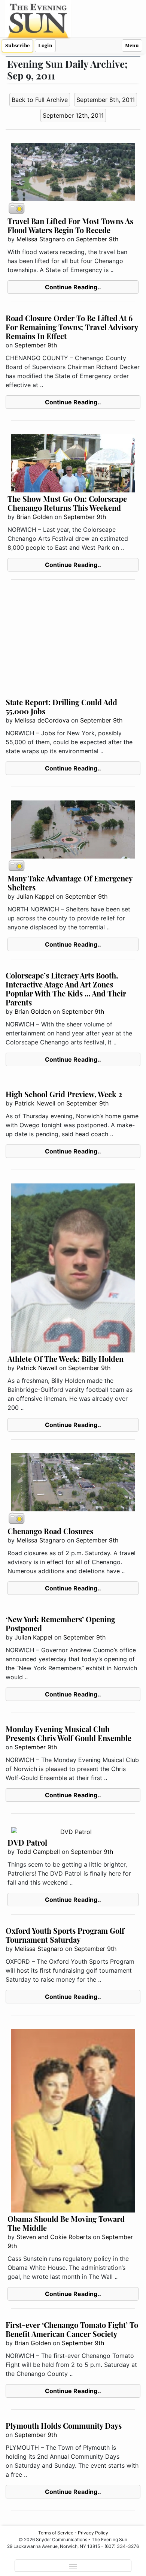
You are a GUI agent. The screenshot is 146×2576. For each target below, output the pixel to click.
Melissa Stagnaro (41, 239)
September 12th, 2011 (73, 115)
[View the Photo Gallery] (16, 208)
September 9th (97, 239)
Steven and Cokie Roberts (54, 2237)
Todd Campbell (38, 1852)
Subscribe (17, 46)
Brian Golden (35, 517)
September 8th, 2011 (106, 100)
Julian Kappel (35, 896)
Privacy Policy (93, 2533)
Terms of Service (56, 2533)
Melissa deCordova (42, 720)
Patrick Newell (35, 1103)
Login (45, 46)
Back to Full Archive (40, 100)
